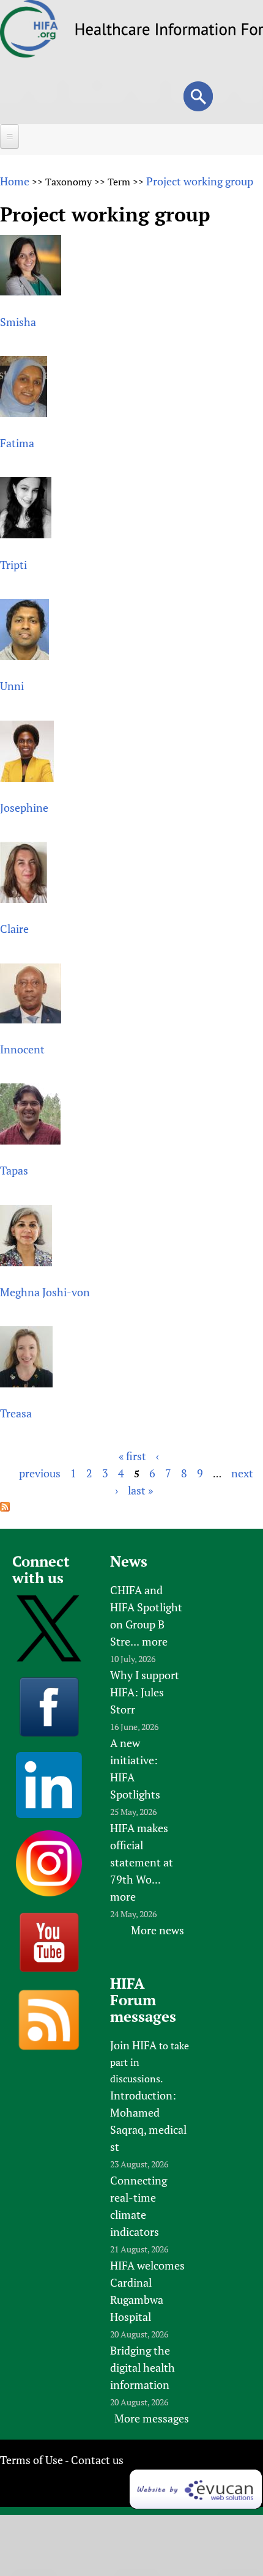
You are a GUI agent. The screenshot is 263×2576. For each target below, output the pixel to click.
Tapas (14, 1170)
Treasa (16, 1413)
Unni (12, 686)
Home (15, 181)
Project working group (200, 181)
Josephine (24, 807)
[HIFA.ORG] (29, 53)
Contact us (97, 2460)
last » (140, 1490)
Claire (14, 929)
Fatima (17, 443)
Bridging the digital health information (143, 2367)
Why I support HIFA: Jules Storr (145, 1692)
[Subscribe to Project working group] (5, 1507)
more (155, 1641)
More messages (152, 2418)
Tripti (13, 565)
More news (157, 1930)
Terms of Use (31, 2460)
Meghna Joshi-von (45, 1292)
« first (132, 1456)
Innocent (22, 1049)
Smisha (18, 322)
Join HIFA (133, 2045)
